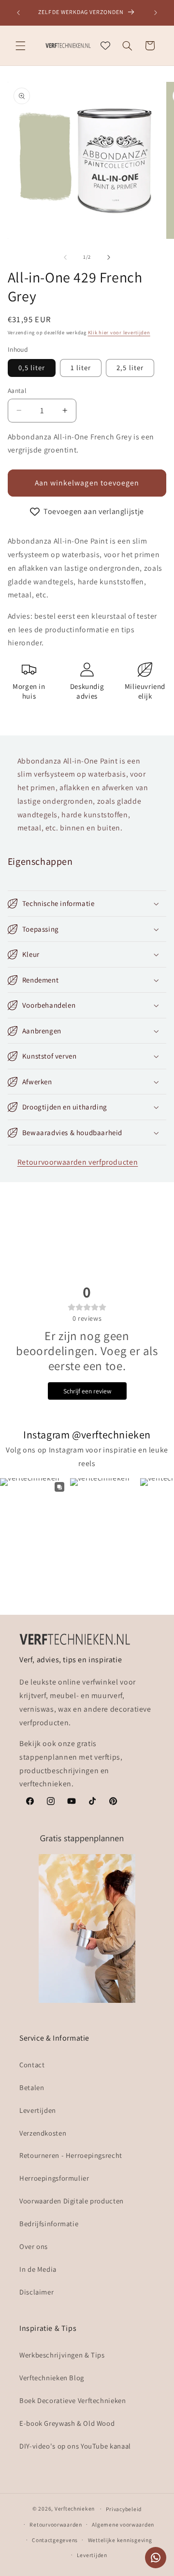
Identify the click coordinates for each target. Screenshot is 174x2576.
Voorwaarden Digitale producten (72, 2201)
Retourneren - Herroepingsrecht (71, 2155)
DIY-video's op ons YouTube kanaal (75, 2446)
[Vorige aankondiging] (18, 13)
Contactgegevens (55, 2540)
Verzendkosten (43, 2133)
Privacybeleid (124, 2509)
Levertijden (38, 2110)
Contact (32, 2065)
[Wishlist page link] (105, 46)
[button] (20, 46)
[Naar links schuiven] (65, 257)
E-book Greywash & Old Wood (67, 2423)
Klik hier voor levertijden (119, 332)
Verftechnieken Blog (52, 2378)
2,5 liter (130, 367)
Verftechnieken (75, 2508)
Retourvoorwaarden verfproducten (78, 1162)
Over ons (34, 2246)
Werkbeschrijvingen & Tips (62, 2355)
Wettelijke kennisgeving (120, 2540)
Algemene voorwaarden (123, 2524)
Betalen (32, 2087)
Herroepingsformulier (54, 2178)
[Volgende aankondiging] (156, 13)
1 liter (81, 367)
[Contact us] (156, 2558)
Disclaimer (36, 2292)
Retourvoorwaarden (56, 2524)
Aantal (17, 390)
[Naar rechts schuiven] (109, 257)
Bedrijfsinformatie (49, 2224)
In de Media (38, 2269)
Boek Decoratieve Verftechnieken (73, 2400)
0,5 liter (32, 367)
